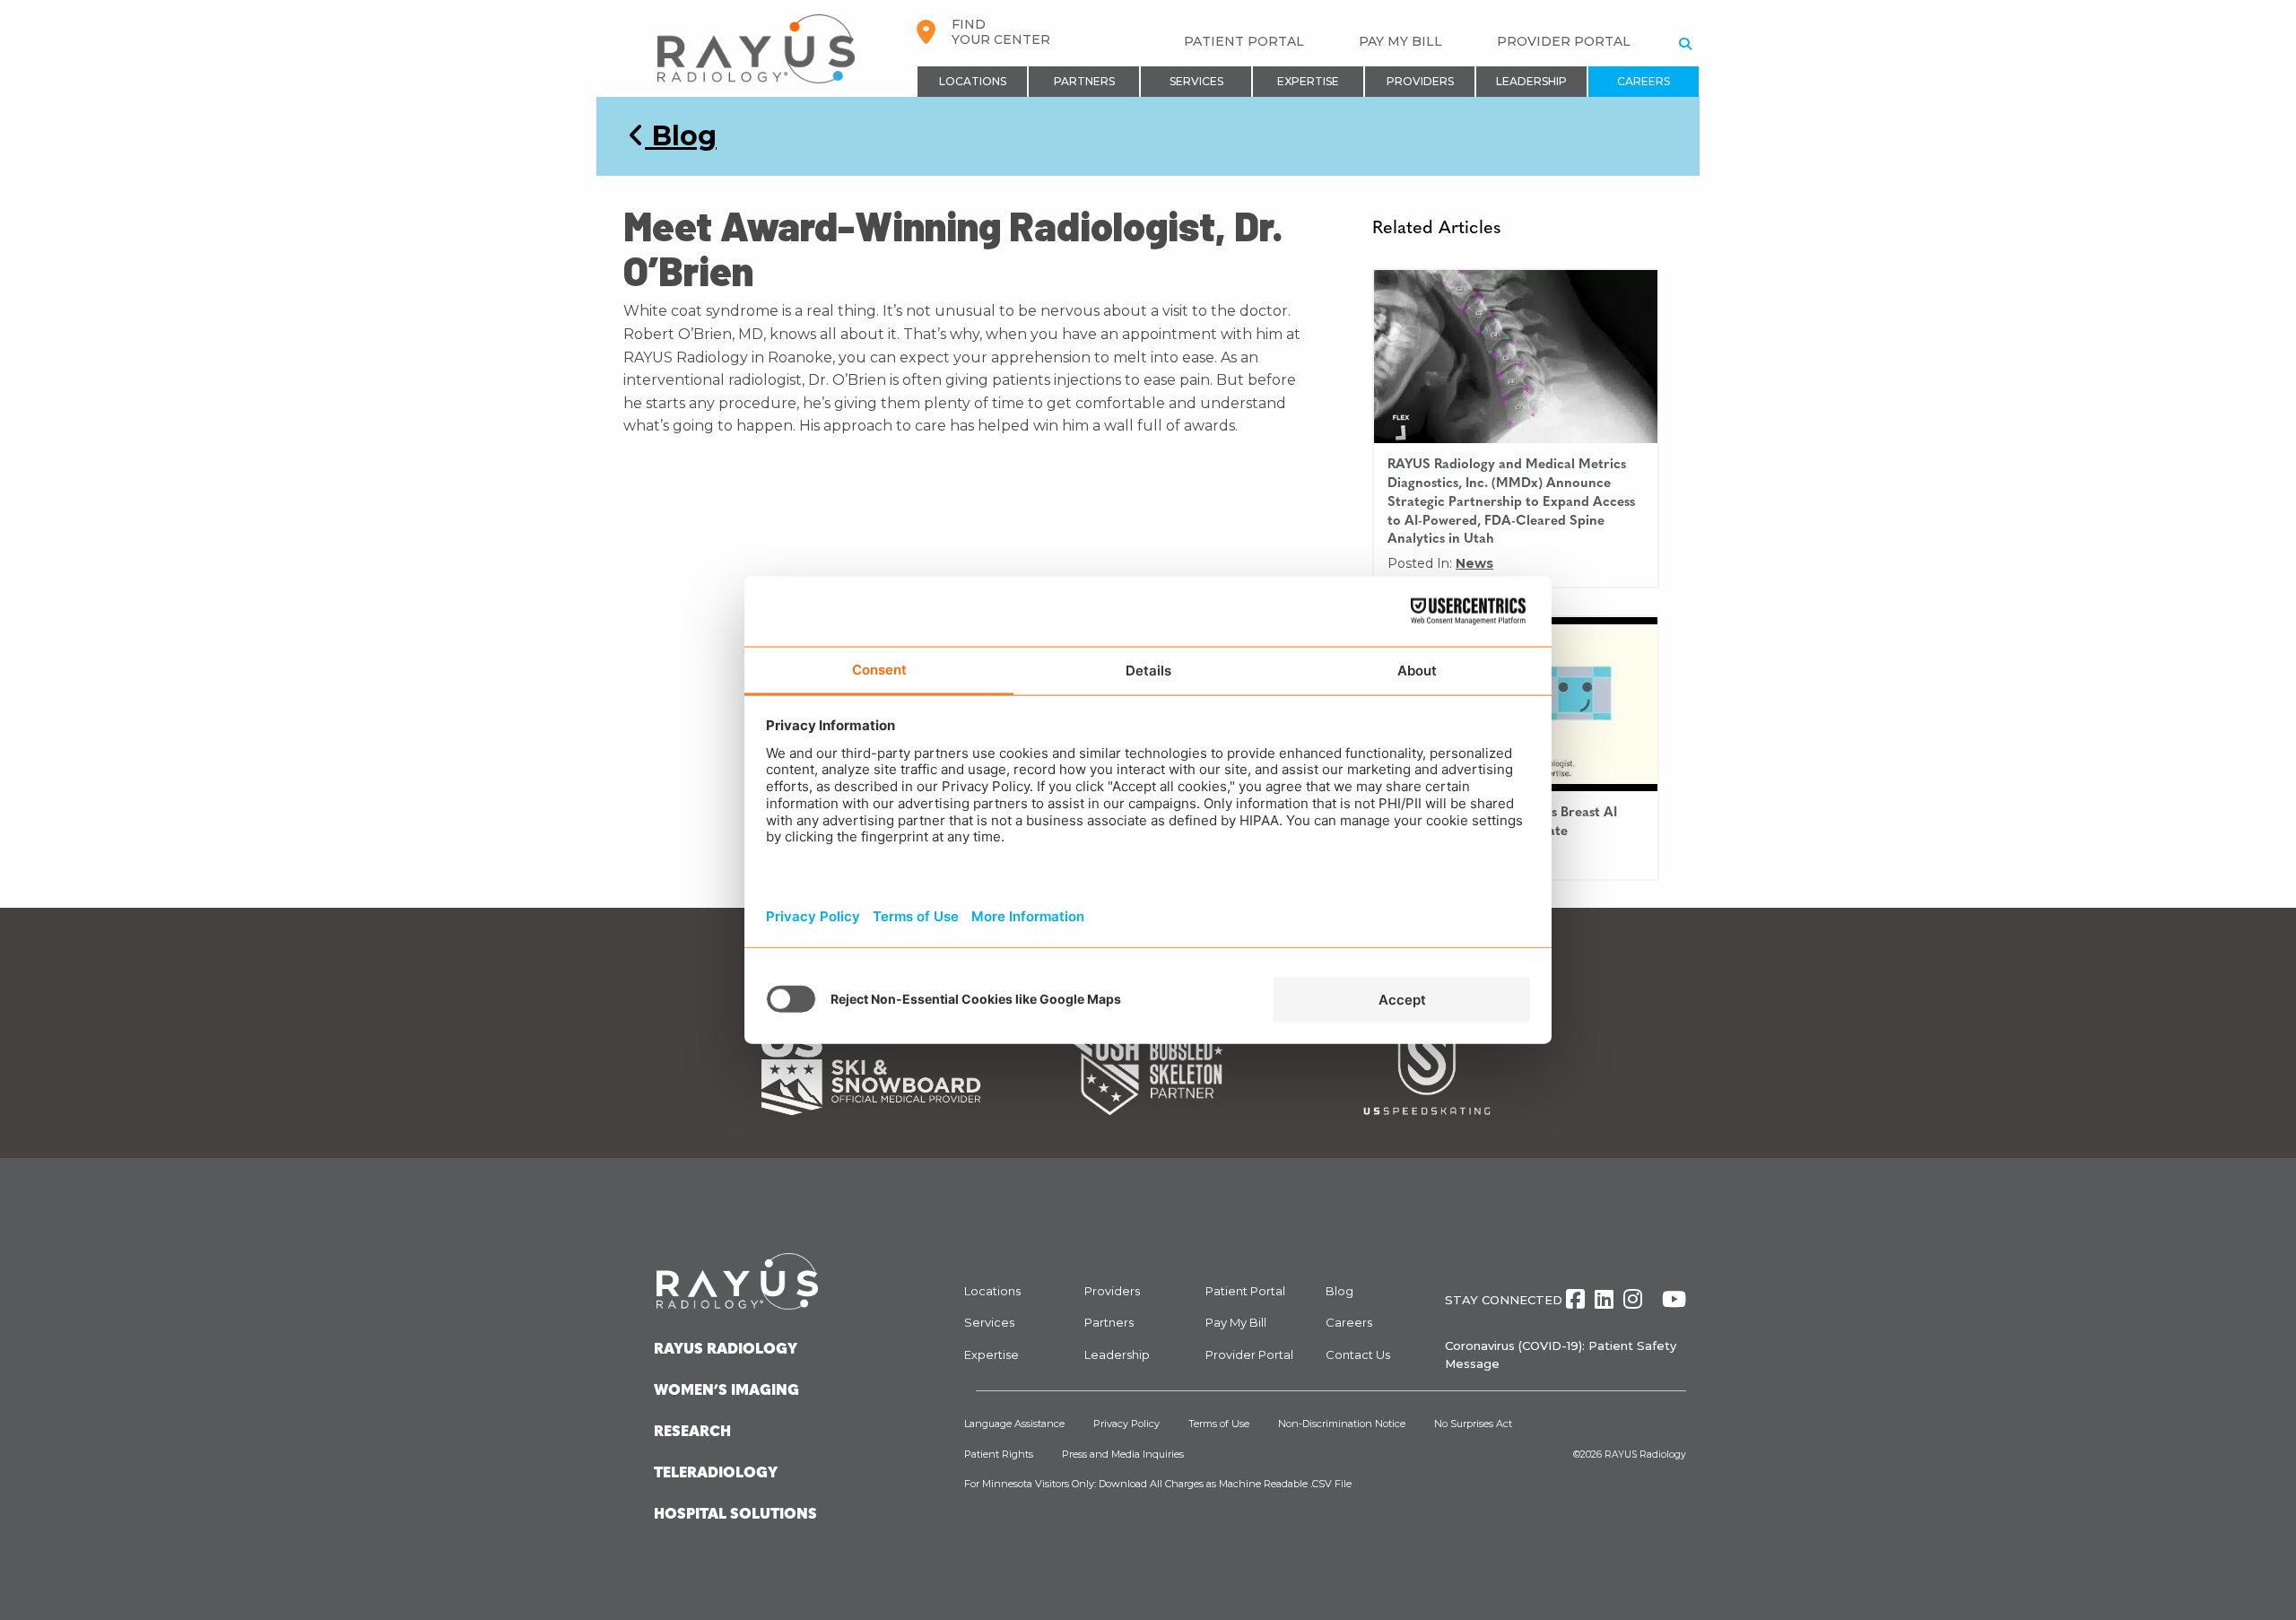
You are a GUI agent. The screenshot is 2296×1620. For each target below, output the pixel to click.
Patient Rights (999, 1454)
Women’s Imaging (726, 1391)
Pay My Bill (1400, 41)
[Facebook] (1575, 1299)
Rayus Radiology (726, 1350)
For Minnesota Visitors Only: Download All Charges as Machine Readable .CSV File (1158, 1484)
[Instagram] (1633, 1299)
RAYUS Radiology (1645, 1455)
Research (692, 1433)
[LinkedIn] (1604, 1299)
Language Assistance (1014, 1424)
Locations (973, 81)
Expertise (1308, 81)
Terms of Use (1219, 1424)
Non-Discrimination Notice (1342, 1424)
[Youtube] (1674, 1299)
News (1474, 563)
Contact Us (1358, 1354)
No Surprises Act (1473, 1424)
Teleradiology (716, 1474)
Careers (1644, 81)
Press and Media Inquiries (1123, 1454)
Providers (1420, 81)
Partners (1084, 81)
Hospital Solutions (735, 1515)
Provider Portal (1564, 41)
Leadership (1531, 81)
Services (1196, 81)
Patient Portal (1244, 41)
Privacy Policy (1126, 1424)
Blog (681, 136)
